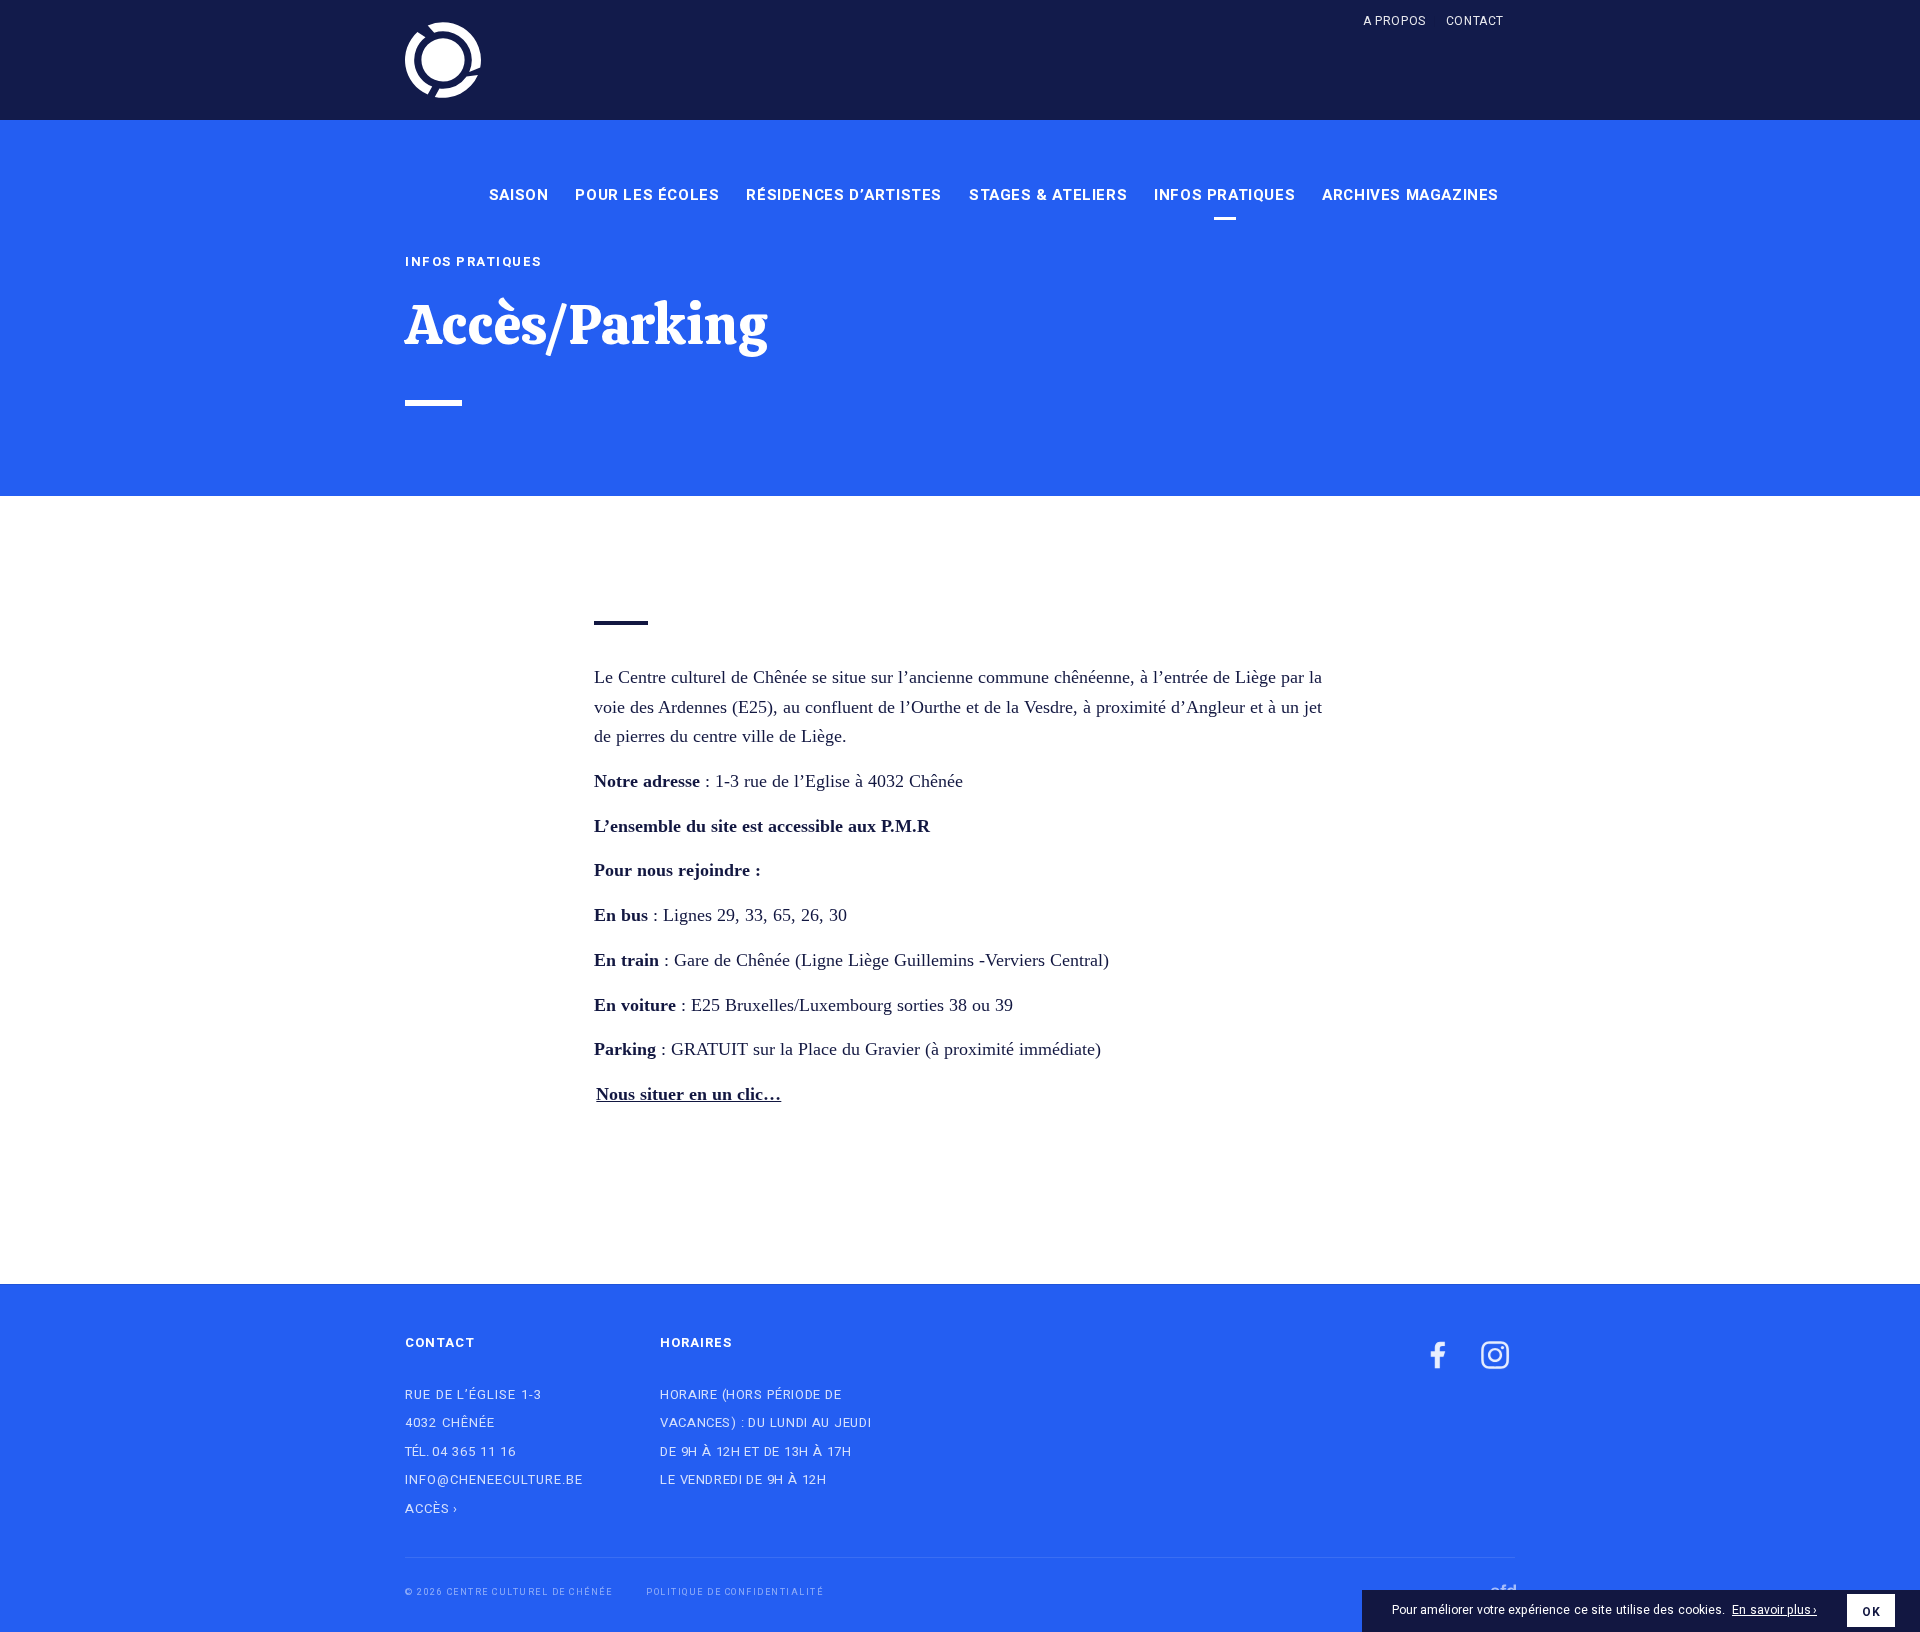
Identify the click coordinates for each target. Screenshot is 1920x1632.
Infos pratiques (473, 261)
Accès (427, 1508)
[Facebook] (1438, 1356)
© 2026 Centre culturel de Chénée (508, 1592)
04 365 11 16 (474, 1451)
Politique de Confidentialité (734, 1592)
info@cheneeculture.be (494, 1479)
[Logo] (443, 60)
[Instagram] (1495, 1356)
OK (1871, 1612)
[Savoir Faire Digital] (1489, 1588)
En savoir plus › (1774, 1611)
